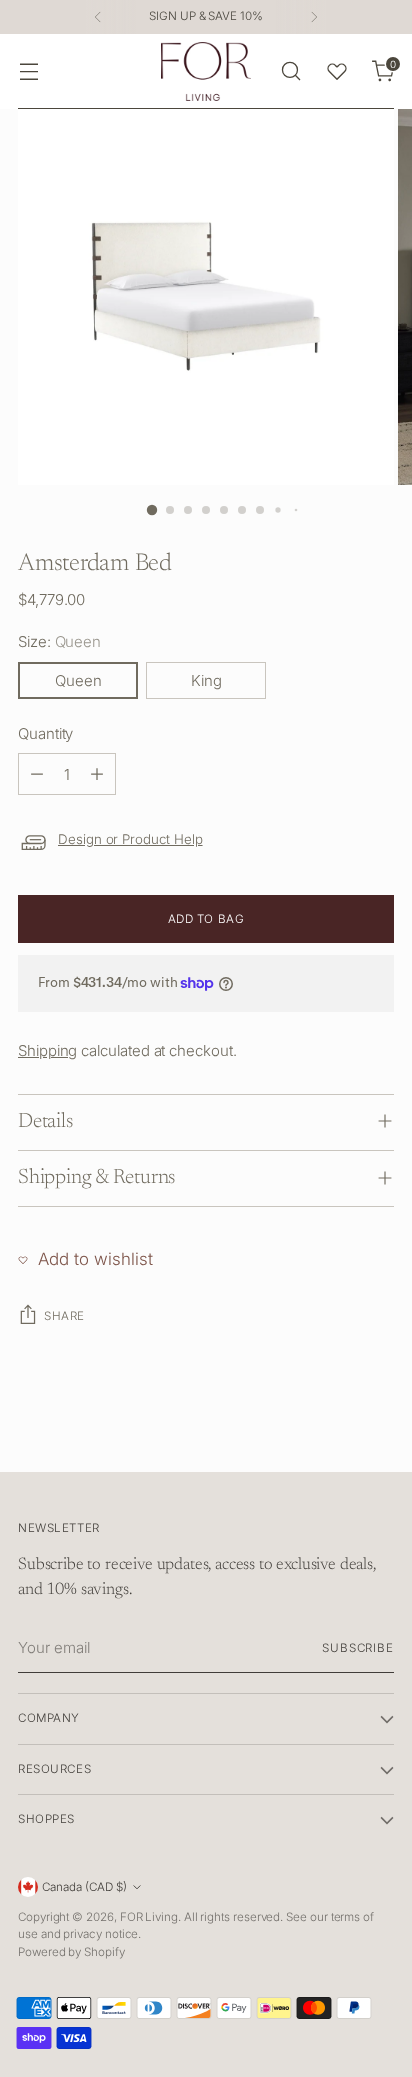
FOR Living (149, 1917)
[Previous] (98, 17)
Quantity (45, 733)
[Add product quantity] (97, 774)
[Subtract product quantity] (37, 774)
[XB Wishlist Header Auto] (337, 71)
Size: (59, 641)
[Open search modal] (290, 71)
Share (64, 1316)
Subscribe (358, 1648)
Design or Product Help (130, 839)
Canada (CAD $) (84, 1887)
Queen (78, 680)
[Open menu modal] (28, 71)
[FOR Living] (206, 71)
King (206, 680)
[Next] (314, 17)
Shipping (47, 1050)
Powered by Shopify (71, 1952)
